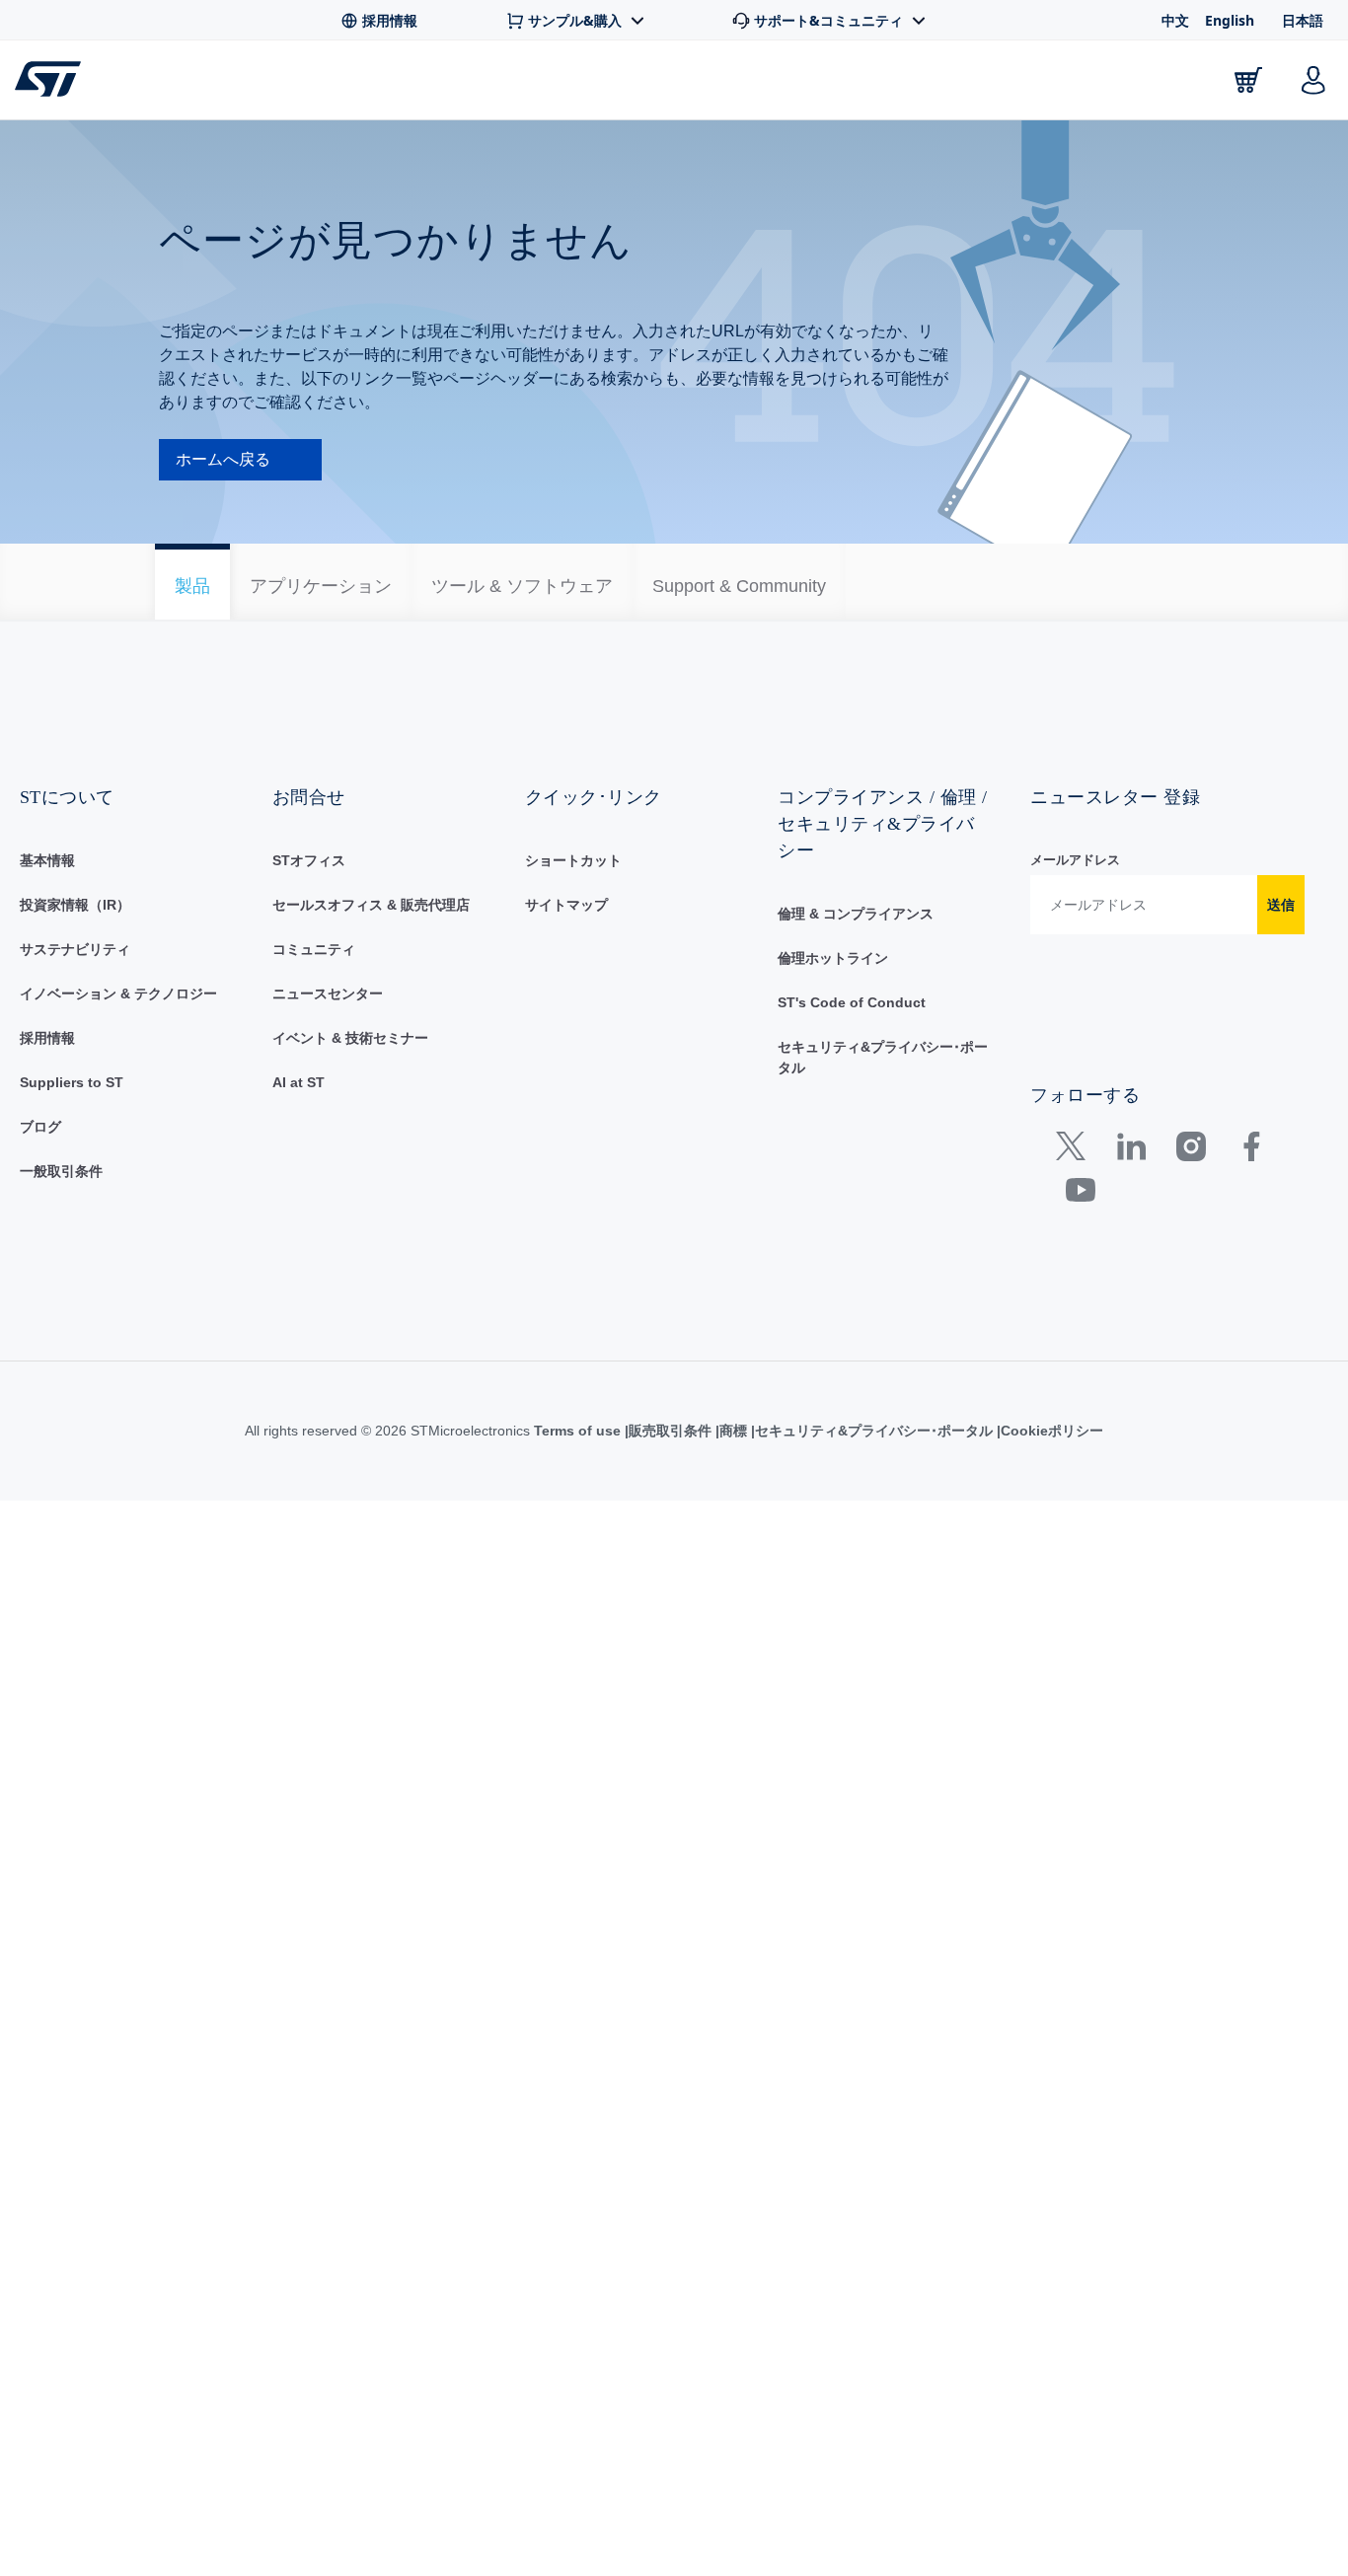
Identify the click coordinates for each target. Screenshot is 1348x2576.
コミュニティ (314, 993)
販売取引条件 (670, 1474)
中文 (1175, 20)
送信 (1281, 948)
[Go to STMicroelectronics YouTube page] (1080, 1238)
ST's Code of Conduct (852, 1046)
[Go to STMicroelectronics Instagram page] (1191, 1194)
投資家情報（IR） (75, 948)
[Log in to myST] (1313, 80)
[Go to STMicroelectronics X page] (1075, 1194)
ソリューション (639, 84)
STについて (1152, 84)
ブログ (40, 1170)
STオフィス (309, 904)
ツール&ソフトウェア (345, 84)
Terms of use (579, 1474)
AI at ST (299, 1126)
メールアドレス (1075, 903)
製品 (237, 84)
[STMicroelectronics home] (52, 79)
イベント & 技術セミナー (350, 1081)
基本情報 (47, 904)
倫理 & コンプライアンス (856, 957)
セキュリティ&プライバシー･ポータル (874, 1474)
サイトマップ (566, 948)
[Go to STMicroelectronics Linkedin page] (1130, 1194)
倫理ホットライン (833, 1001)
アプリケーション (503, 84)
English (1230, 20)
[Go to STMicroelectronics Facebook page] (1251, 1194)
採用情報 (47, 1081)
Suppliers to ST (72, 1126)
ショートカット (573, 904)
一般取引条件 (61, 1214)
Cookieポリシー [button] (1052, 1474)
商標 (733, 1474)
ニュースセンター (328, 1037)
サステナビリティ (75, 993)
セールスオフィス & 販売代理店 (371, 948)
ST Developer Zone (817, 80)
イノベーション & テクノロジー (118, 1037)
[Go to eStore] (1248, 80)
